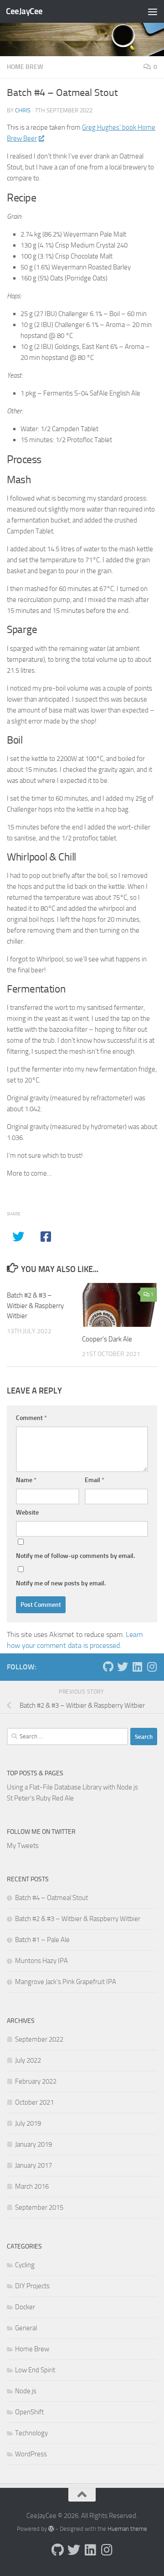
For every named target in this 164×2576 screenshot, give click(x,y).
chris (23, 110)
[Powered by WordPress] (51, 2529)
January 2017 (33, 2165)
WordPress (31, 2454)
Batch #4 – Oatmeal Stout (51, 1898)
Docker (25, 2307)
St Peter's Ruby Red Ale (40, 1798)
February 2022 (36, 2081)
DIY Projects (32, 2286)
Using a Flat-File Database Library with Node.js (72, 1787)
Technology (31, 2433)
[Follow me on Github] (108, 1667)
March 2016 (32, 2186)
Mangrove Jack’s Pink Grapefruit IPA (66, 1982)
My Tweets (23, 1846)
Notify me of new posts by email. (61, 1583)
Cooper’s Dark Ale (107, 1339)
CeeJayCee (24, 11)
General (26, 2328)
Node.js (26, 2391)
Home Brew (25, 67)
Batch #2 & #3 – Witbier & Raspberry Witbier (35, 1306)
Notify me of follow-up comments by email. (75, 1556)
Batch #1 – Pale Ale (42, 1940)
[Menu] (153, 11)
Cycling (25, 2265)
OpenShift (29, 2412)
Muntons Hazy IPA (41, 1961)
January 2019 (33, 2144)
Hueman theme (127, 2529)
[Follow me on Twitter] (123, 1667)
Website (27, 1512)
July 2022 (28, 2060)
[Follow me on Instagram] (152, 1667)
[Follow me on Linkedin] (137, 1667)
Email (95, 1480)
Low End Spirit (35, 2370)
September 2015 (39, 2207)
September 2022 (39, 2039)
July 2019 (28, 2123)
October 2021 (34, 2102)
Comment (31, 1418)
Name (26, 1480)
